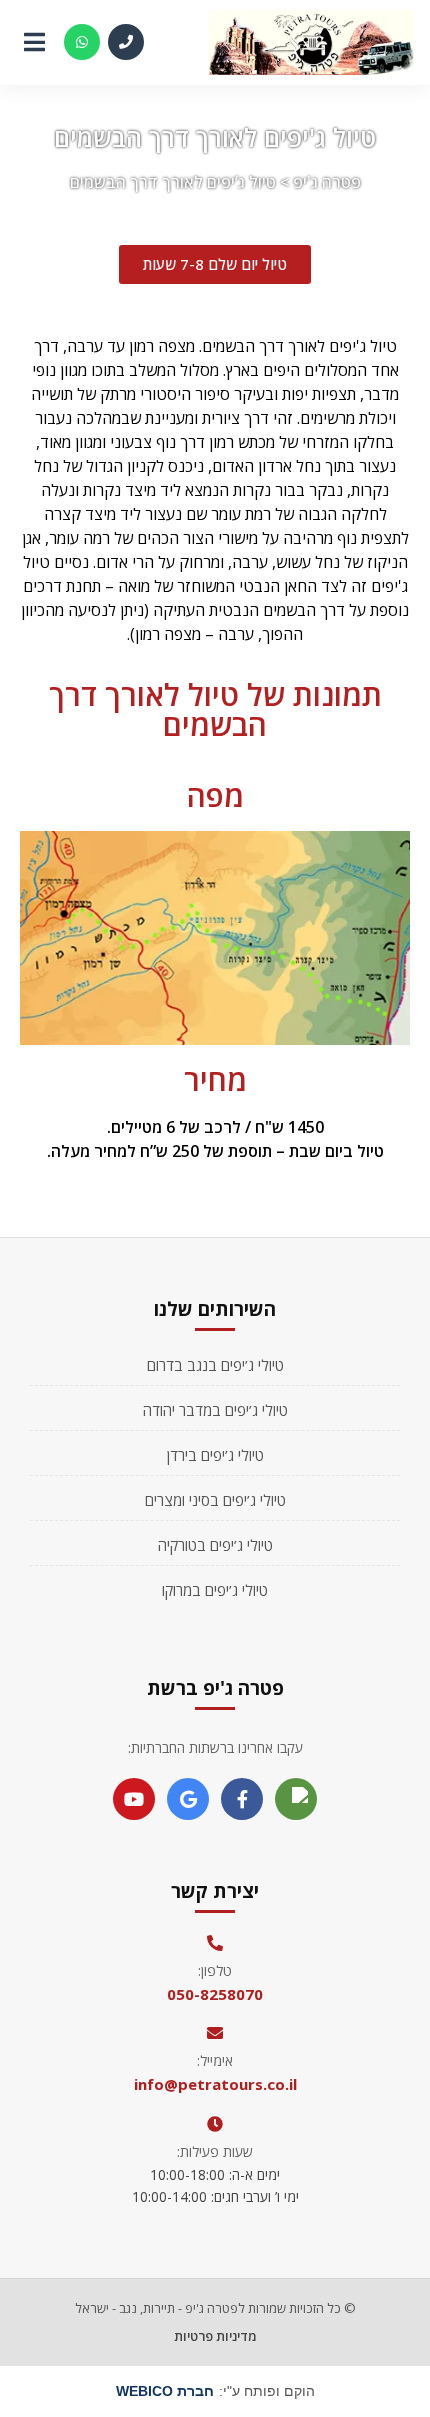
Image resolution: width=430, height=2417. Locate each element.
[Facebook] (242, 1799)
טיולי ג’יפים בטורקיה (215, 1545)
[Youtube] (134, 1799)
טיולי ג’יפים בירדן (215, 1455)
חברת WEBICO (165, 2391)
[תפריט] (34, 42)
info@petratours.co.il (215, 2084)
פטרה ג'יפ (327, 182)
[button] (215, 264)
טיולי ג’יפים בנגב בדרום (215, 1365)
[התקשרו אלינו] (126, 42)
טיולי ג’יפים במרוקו (215, 1590)
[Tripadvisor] (296, 1799)
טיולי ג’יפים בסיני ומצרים (215, 1500)
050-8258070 (215, 1994)
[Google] (188, 1799)
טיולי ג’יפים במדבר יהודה (215, 1410)
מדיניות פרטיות (215, 2336)
